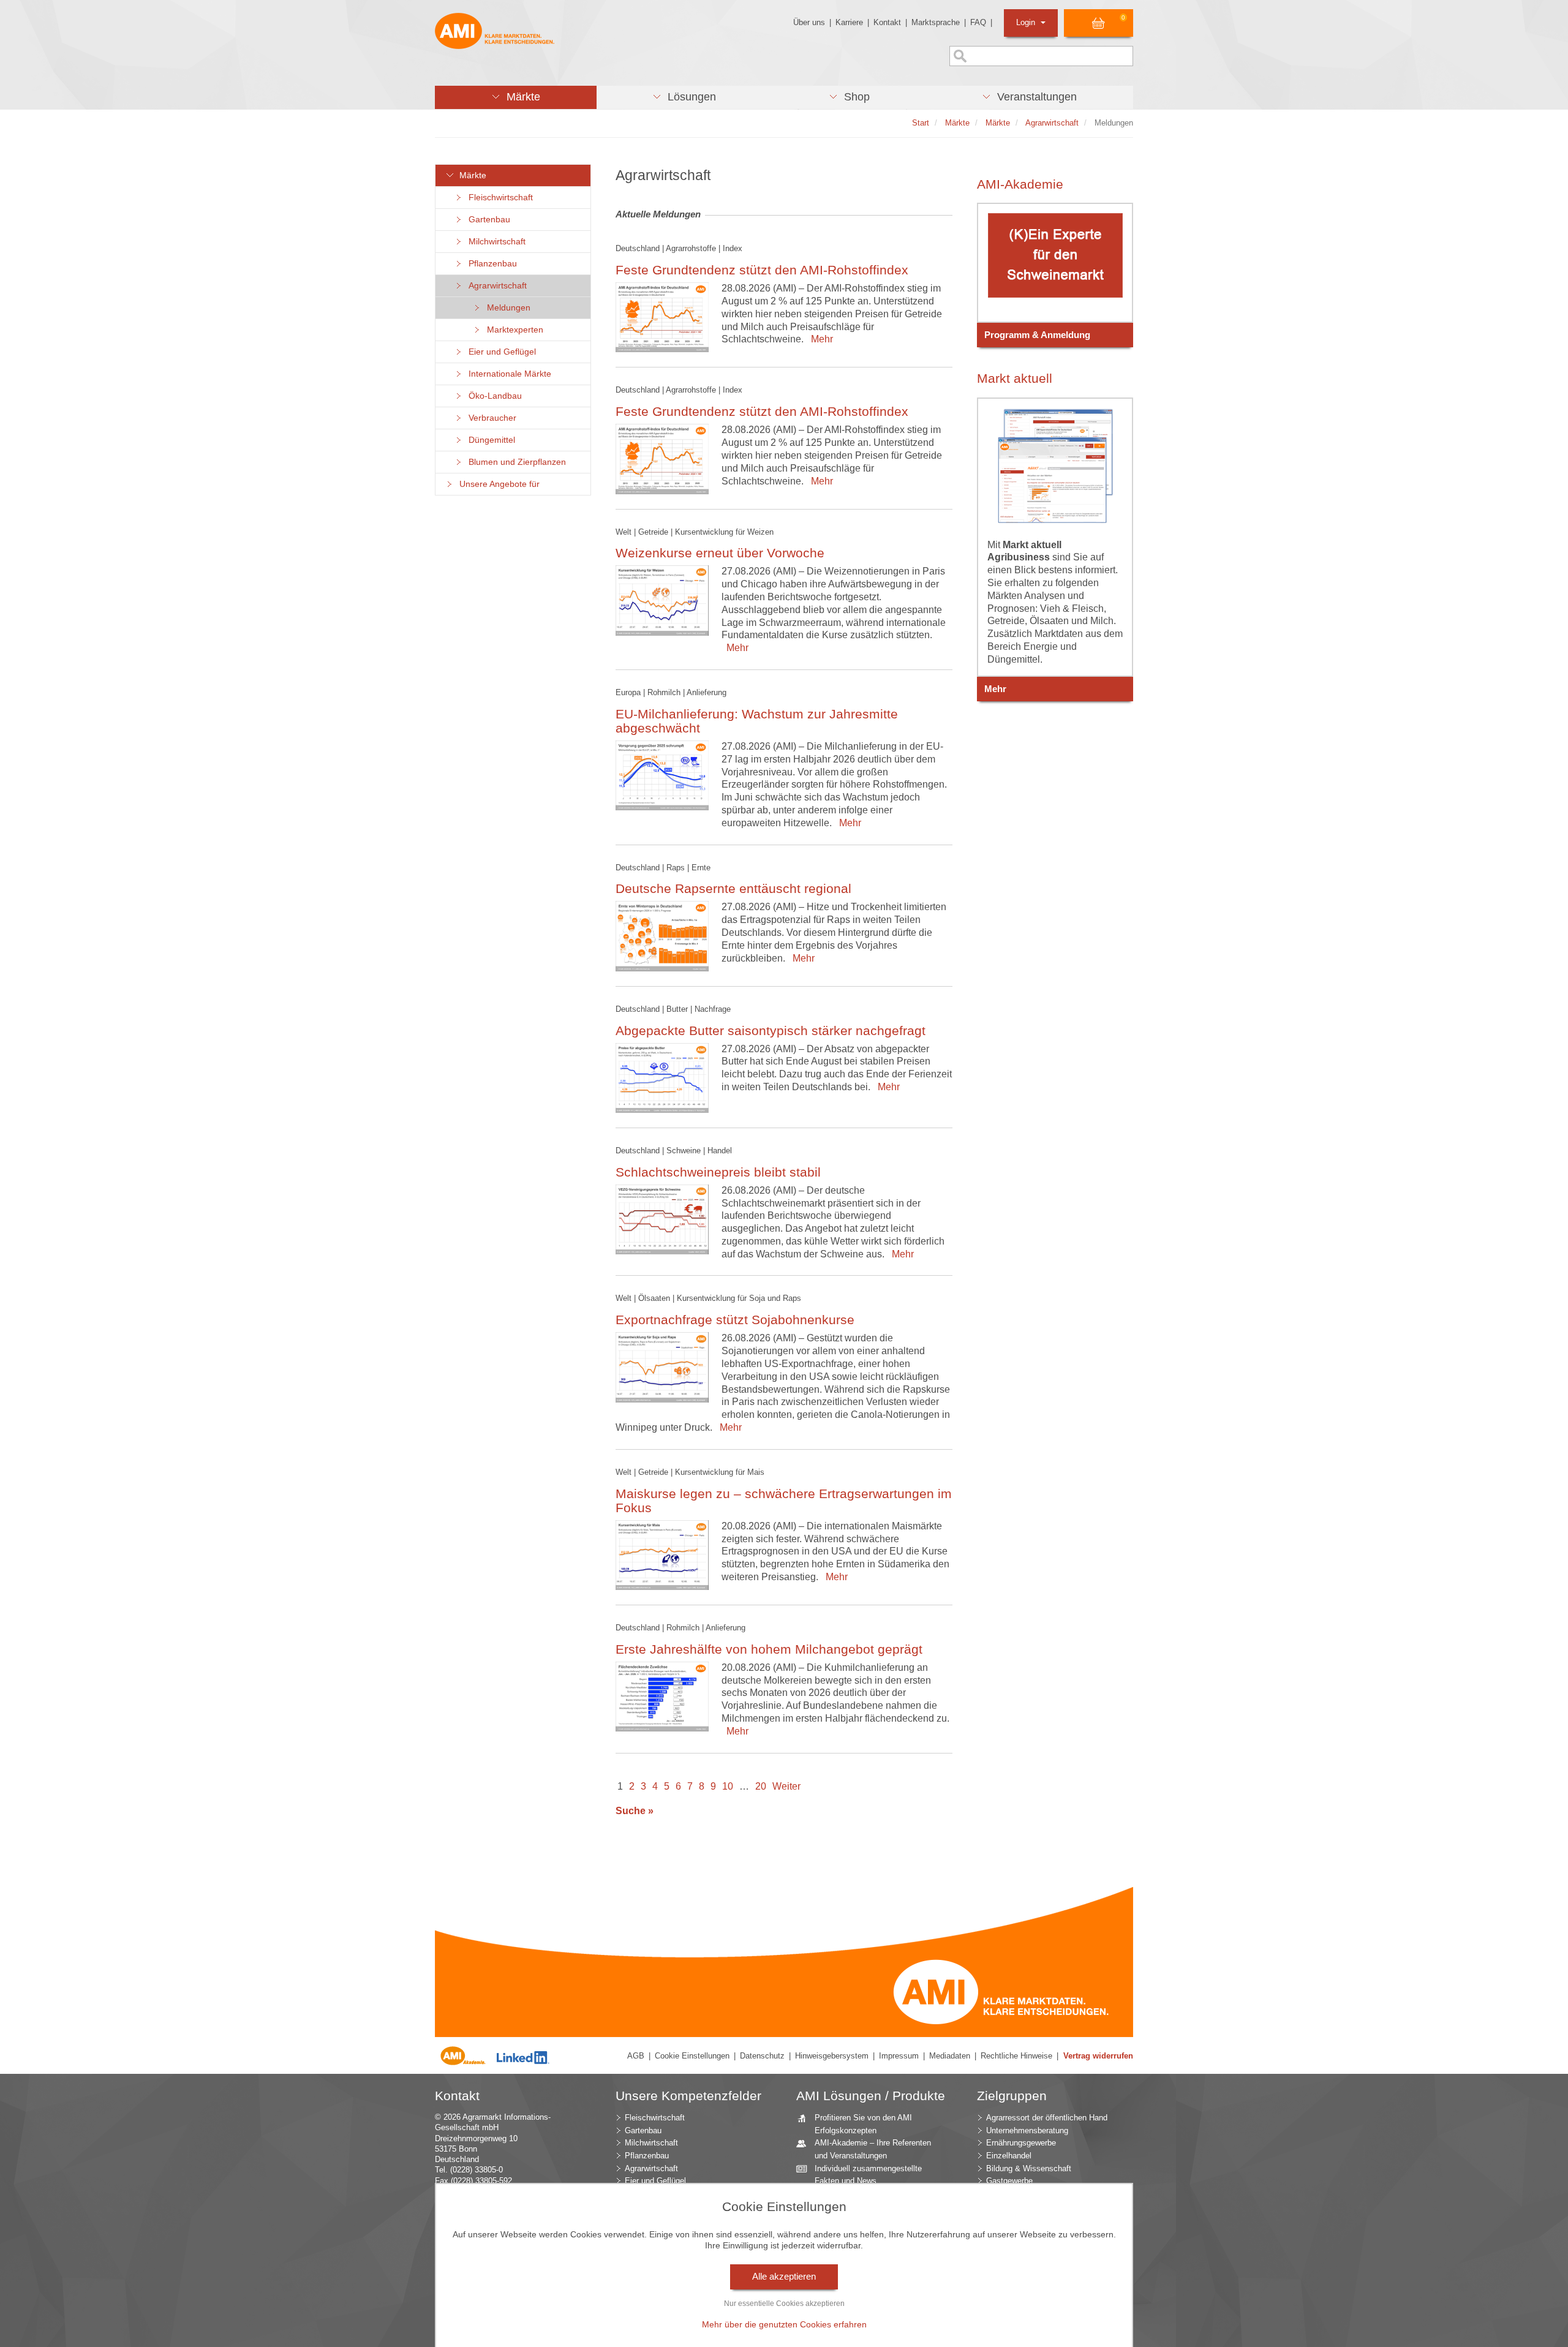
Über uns (809, 22)
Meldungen (506, 308)
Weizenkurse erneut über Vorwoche (720, 553)
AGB (636, 2056)
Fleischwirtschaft (498, 198)
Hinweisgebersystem (832, 2056)
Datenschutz (762, 2056)
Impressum (899, 2056)
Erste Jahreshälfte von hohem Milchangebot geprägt (769, 1649)
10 (728, 1786)
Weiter (786, 1786)
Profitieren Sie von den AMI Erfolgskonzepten (863, 2124)
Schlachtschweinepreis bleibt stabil (718, 1172)
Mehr (820, 339)
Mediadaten (950, 2056)
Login (1027, 22)
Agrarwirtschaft (495, 286)
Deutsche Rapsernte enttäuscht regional (733, 888)
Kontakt (887, 22)
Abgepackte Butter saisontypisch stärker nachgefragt (771, 1030)
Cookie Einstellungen (692, 2056)
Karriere (849, 22)
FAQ (978, 22)
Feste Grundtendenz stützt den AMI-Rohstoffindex (762, 270)
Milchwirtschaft (495, 242)
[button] (516, 97)
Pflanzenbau (490, 264)
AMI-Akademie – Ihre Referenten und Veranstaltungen (873, 2149)
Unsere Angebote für (497, 484)
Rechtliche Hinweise (1016, 2056)
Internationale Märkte (507, 374)
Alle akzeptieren (784, 2277)
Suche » (635, 1811)
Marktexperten (513, 330)
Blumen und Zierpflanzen (515, 462)
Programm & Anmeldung (1037, 335)
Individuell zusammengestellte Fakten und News (868, 2175)
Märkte (470, 175)
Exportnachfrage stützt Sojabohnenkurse (735, 1320)
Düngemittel (489, 440)
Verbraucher (490, 418)
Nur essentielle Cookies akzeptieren (784, 2304)
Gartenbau (487, 220)
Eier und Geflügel (500, 352)
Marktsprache (936, 22)
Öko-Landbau (493, 396)
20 (761, 1786)
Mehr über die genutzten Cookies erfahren (784, 2324)
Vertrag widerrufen (1098, 2056)
